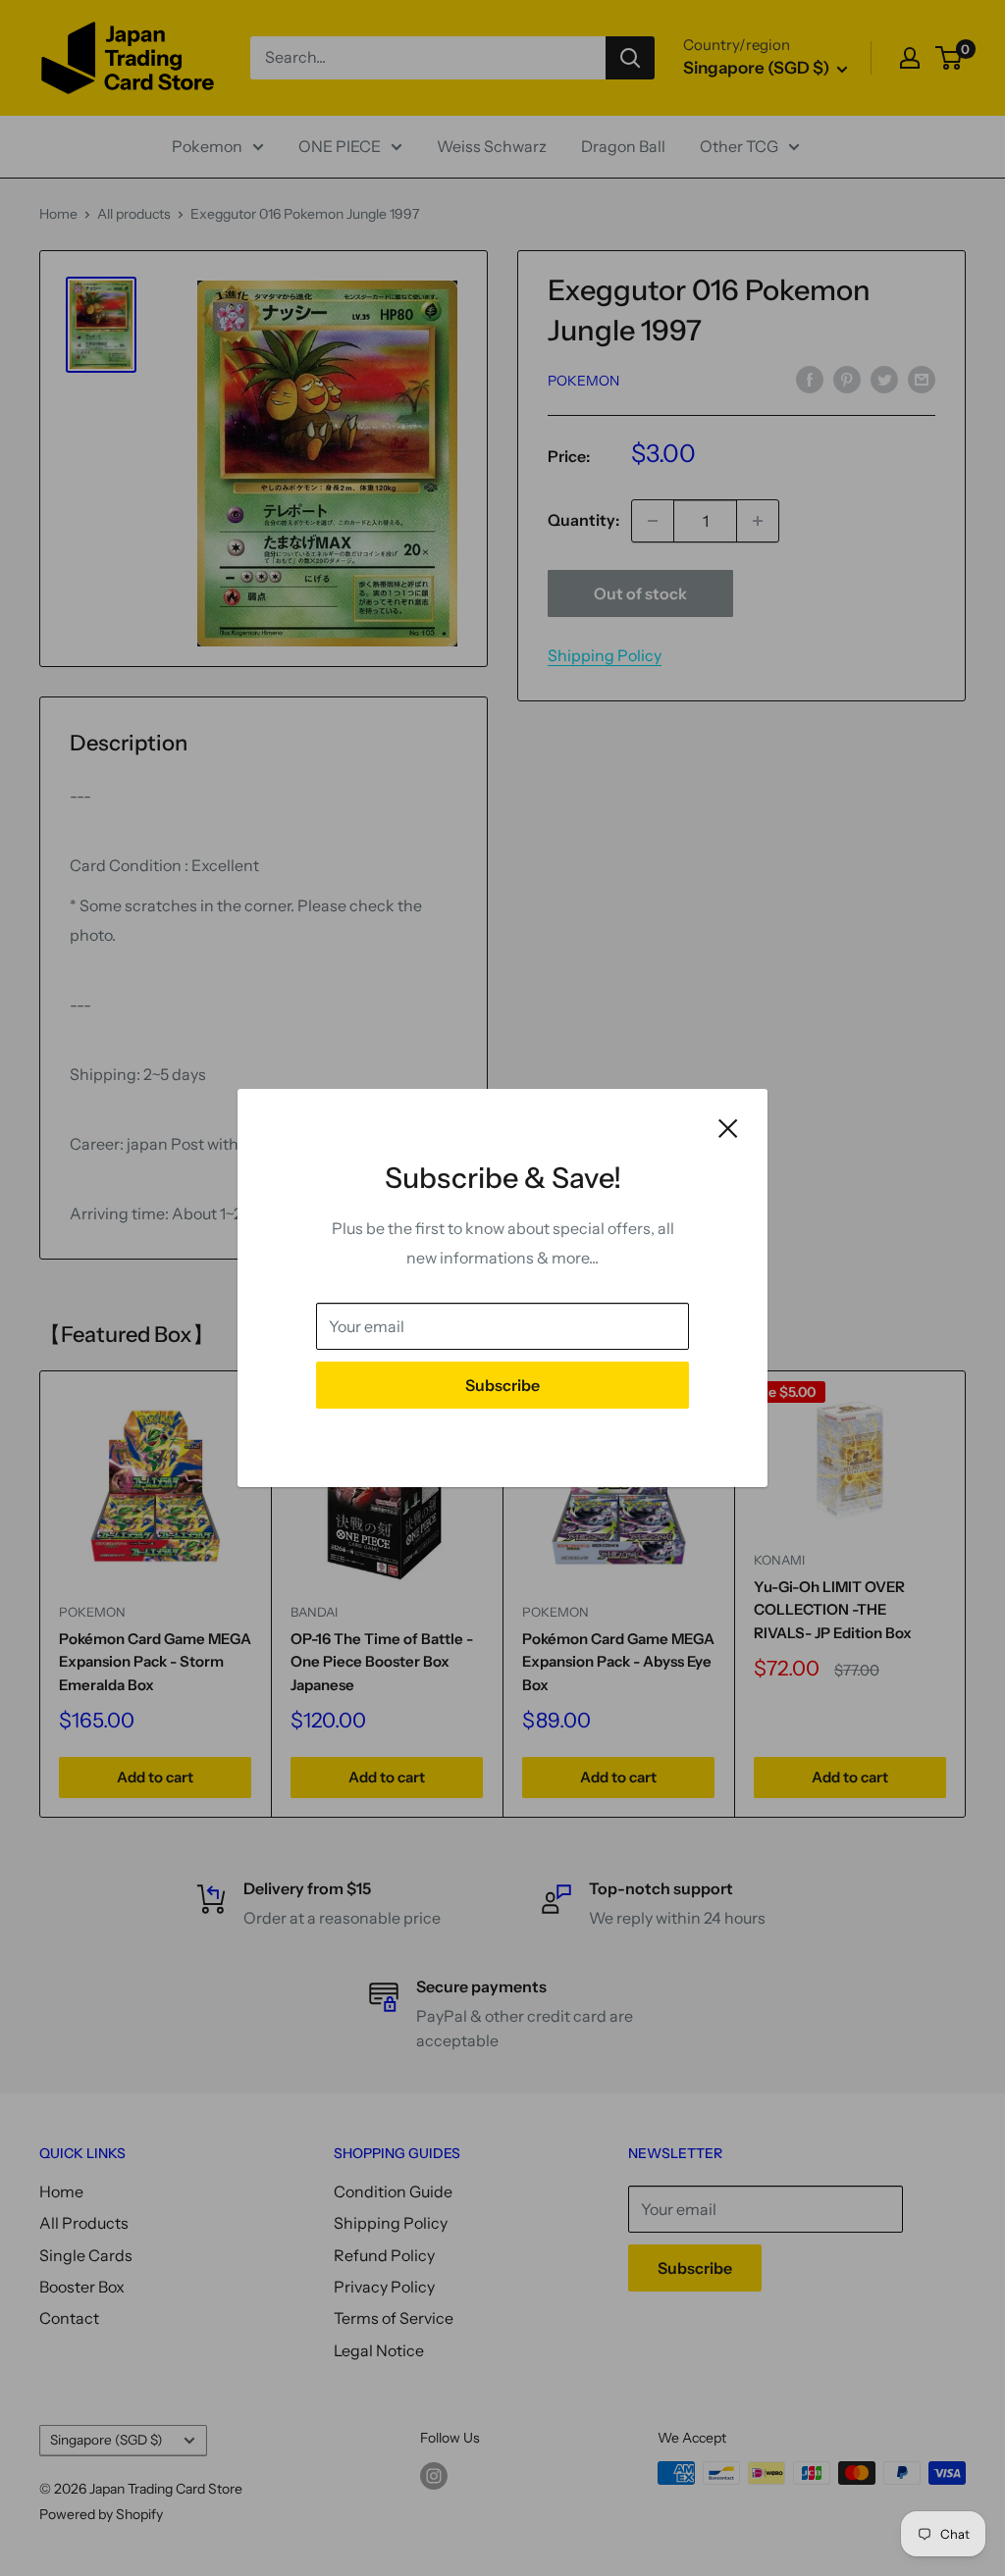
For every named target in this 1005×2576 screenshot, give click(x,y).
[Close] (728, 1127)
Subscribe (502, 1385)
